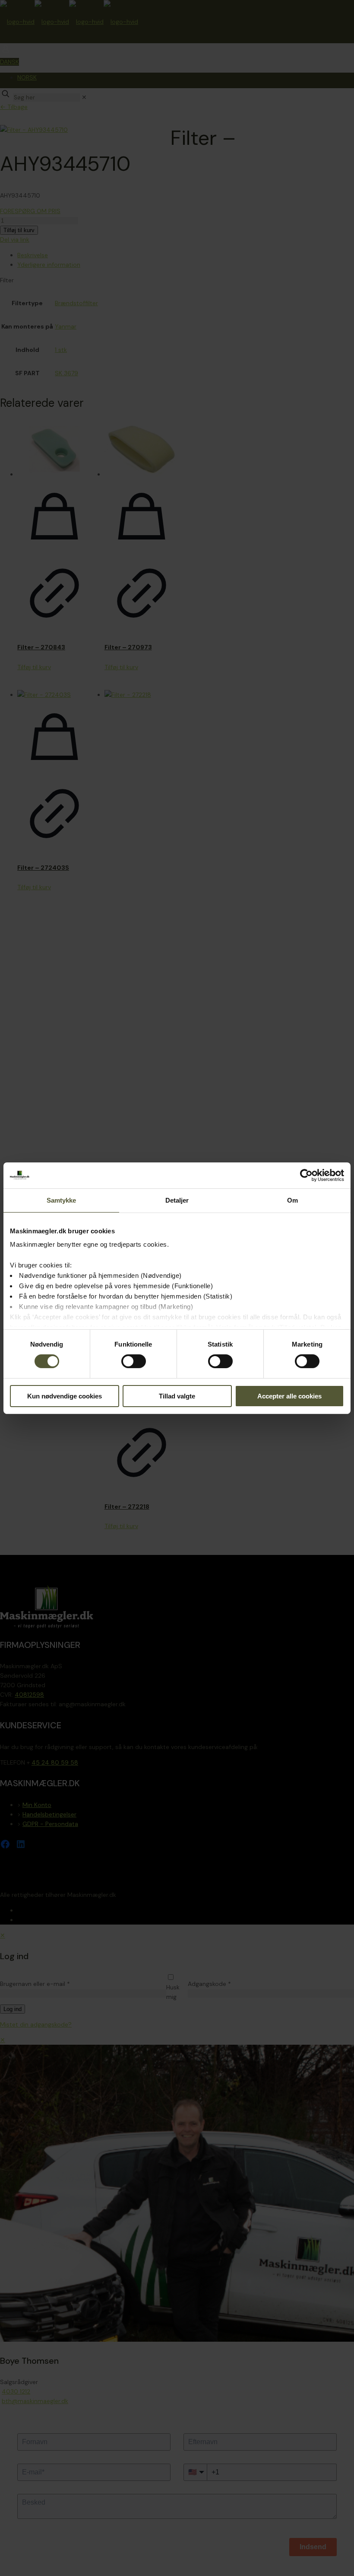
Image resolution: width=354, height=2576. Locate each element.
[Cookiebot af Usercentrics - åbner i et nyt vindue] (306, 1175)
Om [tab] (292, 1200)
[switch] (134, 1361)
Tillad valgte (177, 1396)
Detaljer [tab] (177, 1200)
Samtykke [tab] (62, 1200)
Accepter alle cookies (289, 1396)
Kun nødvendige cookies (65, 1396)
